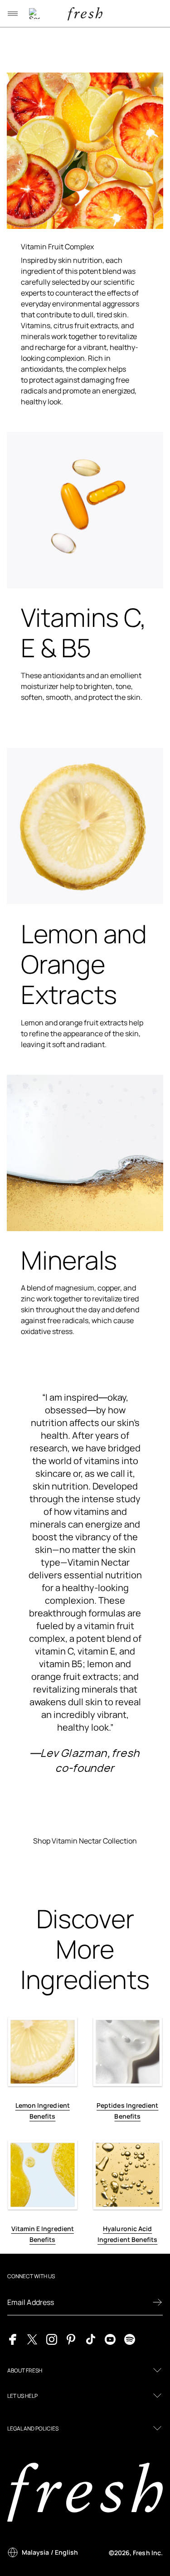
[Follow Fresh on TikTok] (91, 2339)
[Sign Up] (157, 2302)
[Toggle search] (34, 14)
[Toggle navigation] (13, 14)
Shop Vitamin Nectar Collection (85, 1841)
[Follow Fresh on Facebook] (13, 2339)
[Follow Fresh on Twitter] (32, 2339)
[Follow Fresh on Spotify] (130, 2339)
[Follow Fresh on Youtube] (110, 2339)
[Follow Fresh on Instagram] (52, 2339)
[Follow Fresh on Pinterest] (71, 2339)
